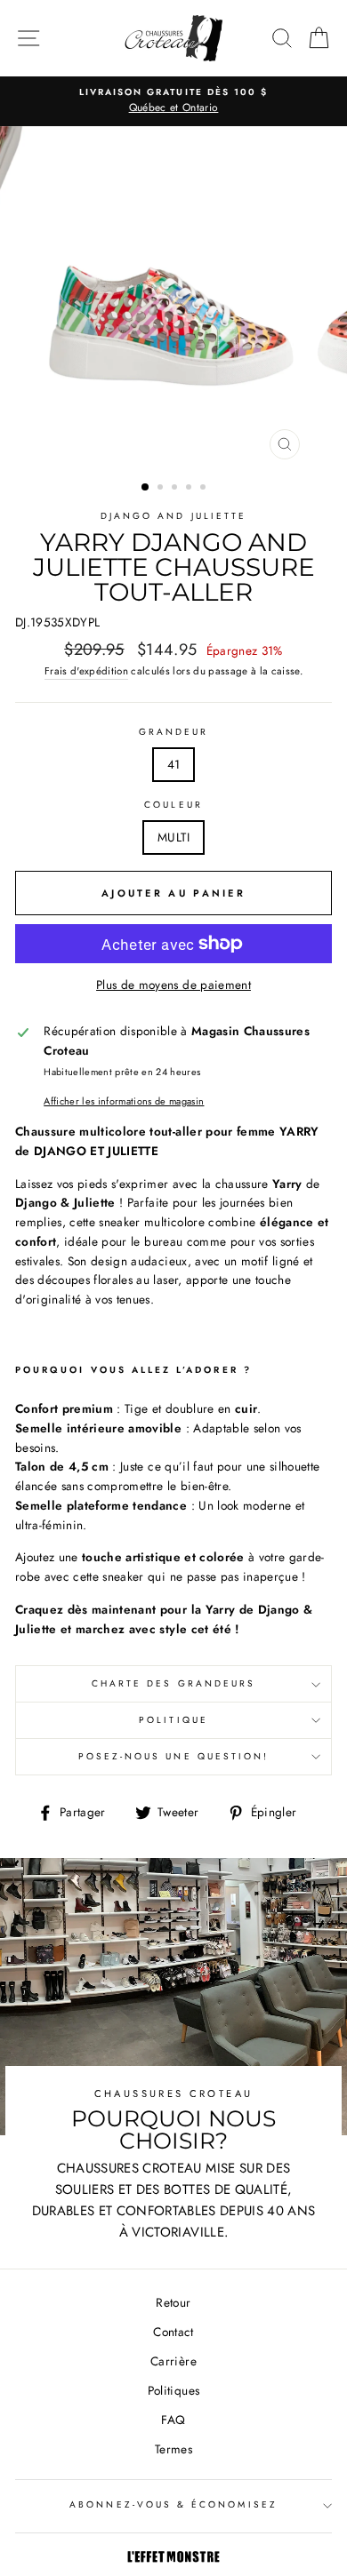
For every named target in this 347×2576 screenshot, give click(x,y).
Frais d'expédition (86, 671)
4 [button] (190, 489)
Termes (173, 2449)
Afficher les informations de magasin (124, 1101)
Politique (173, 1720)
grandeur (173, 732)
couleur (173, 805)
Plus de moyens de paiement (173, 985)
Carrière (173, 2361)
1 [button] (146, 488)
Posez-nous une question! (173, 1756)
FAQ (173, 2420)
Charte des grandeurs (173, 1683)
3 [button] (176, 489)
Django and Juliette (173, 516)
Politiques (173, 2390)
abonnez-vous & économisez (173, 2504)
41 (174, 764)
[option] (173, 101)
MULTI (173, 837)
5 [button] (205, 489)
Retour (173, 2302)
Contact (173, 2332)
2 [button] (162, 489)
